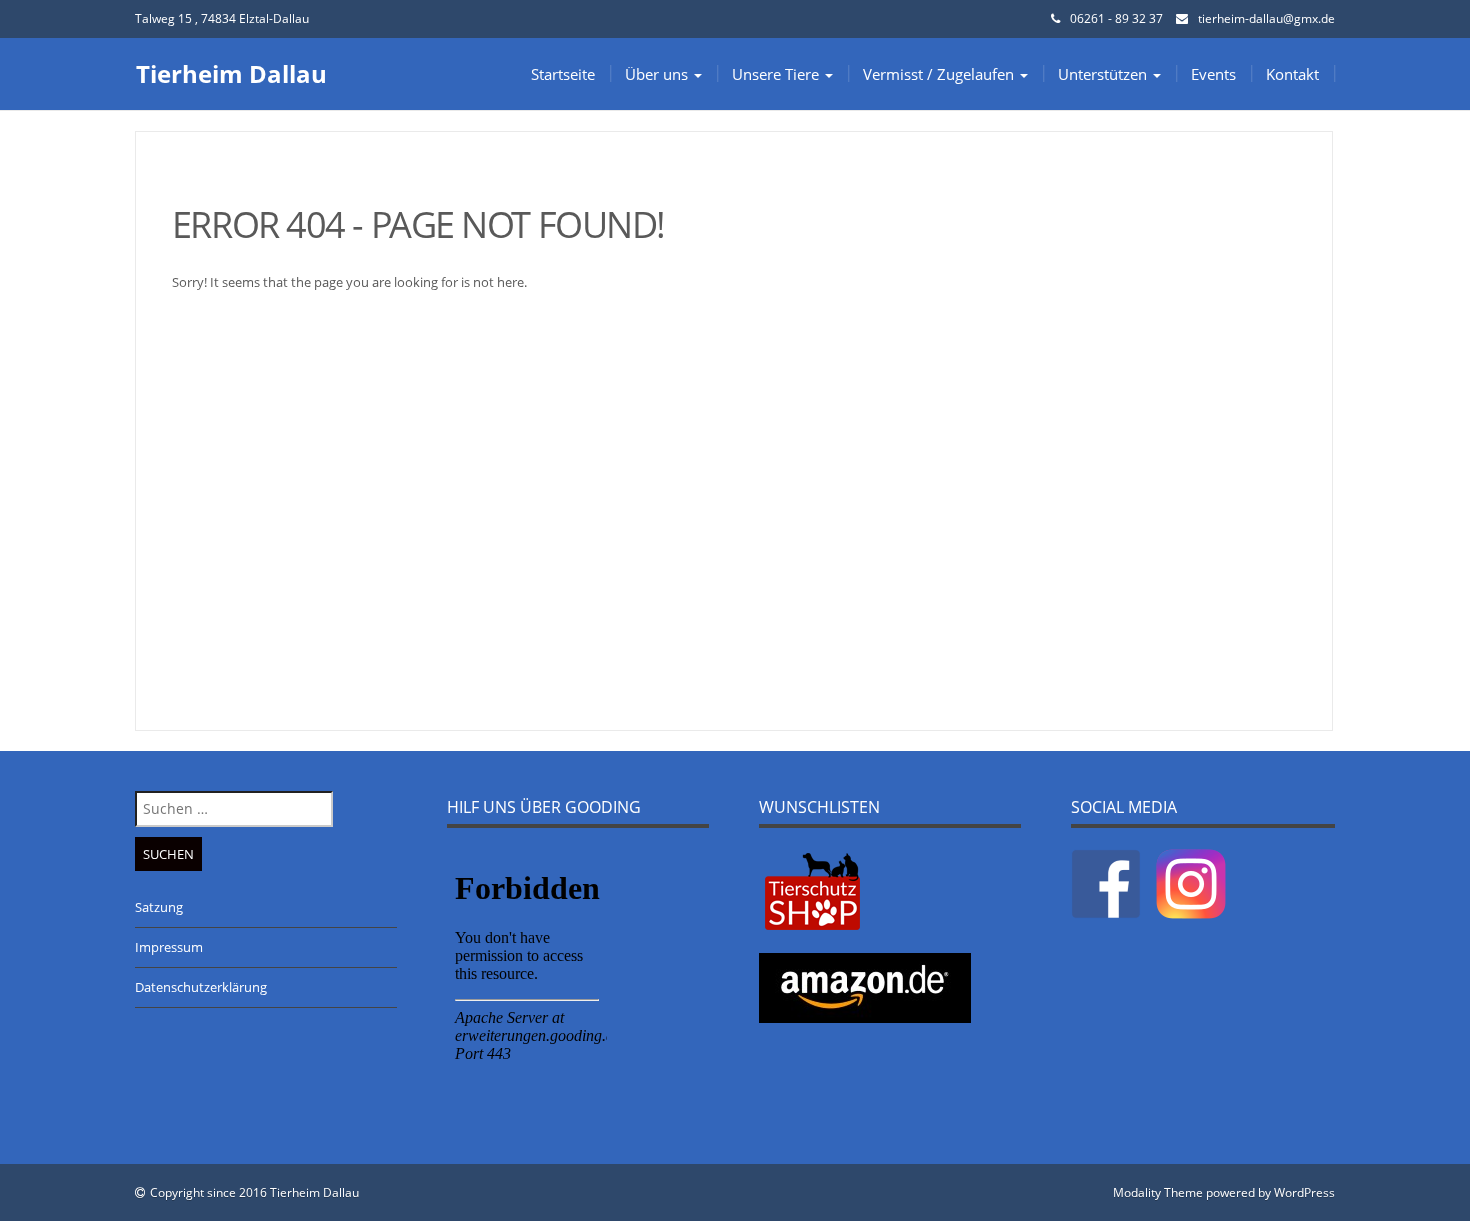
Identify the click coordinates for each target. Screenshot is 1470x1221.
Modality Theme (1158, 1192)
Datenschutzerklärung (201, 987)
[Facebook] (1106, 882)
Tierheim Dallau (231, 73)
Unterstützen (1104, 74)
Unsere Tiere (777, 74)
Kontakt (1292, 74)
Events (1213, 74)
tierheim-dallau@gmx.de (1266, 18)
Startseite (563, 74)
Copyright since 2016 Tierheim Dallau (254, 1192)
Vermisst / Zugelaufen (940, 74)
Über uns (658, 74)
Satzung (159, 907)
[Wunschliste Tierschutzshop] (812, 890)
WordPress (1304, 1192)
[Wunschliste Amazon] (865, 986)
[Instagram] (1191, 882)
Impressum (169, 947)
